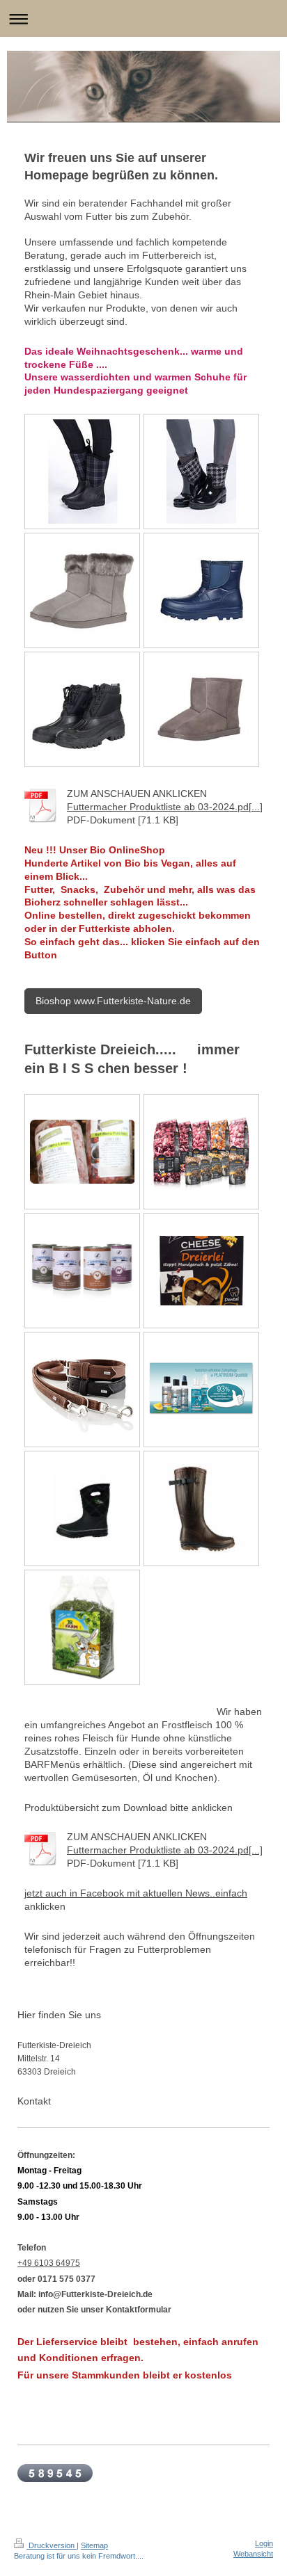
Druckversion (52, 2545)
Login (264, 2543)
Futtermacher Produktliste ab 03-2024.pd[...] (165, 807)
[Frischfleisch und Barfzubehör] (82, 1152)
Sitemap (94, 2545)
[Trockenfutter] (201, 1152)
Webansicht (253, 2554)
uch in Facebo (82, 1893)
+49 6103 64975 (49, 2263)
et (31, 1893)
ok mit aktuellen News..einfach (180, 1893)
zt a (43, 1893)
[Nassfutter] (82, 1271)
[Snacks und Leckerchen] (201, 1271)
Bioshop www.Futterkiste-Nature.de (113, 1001)
